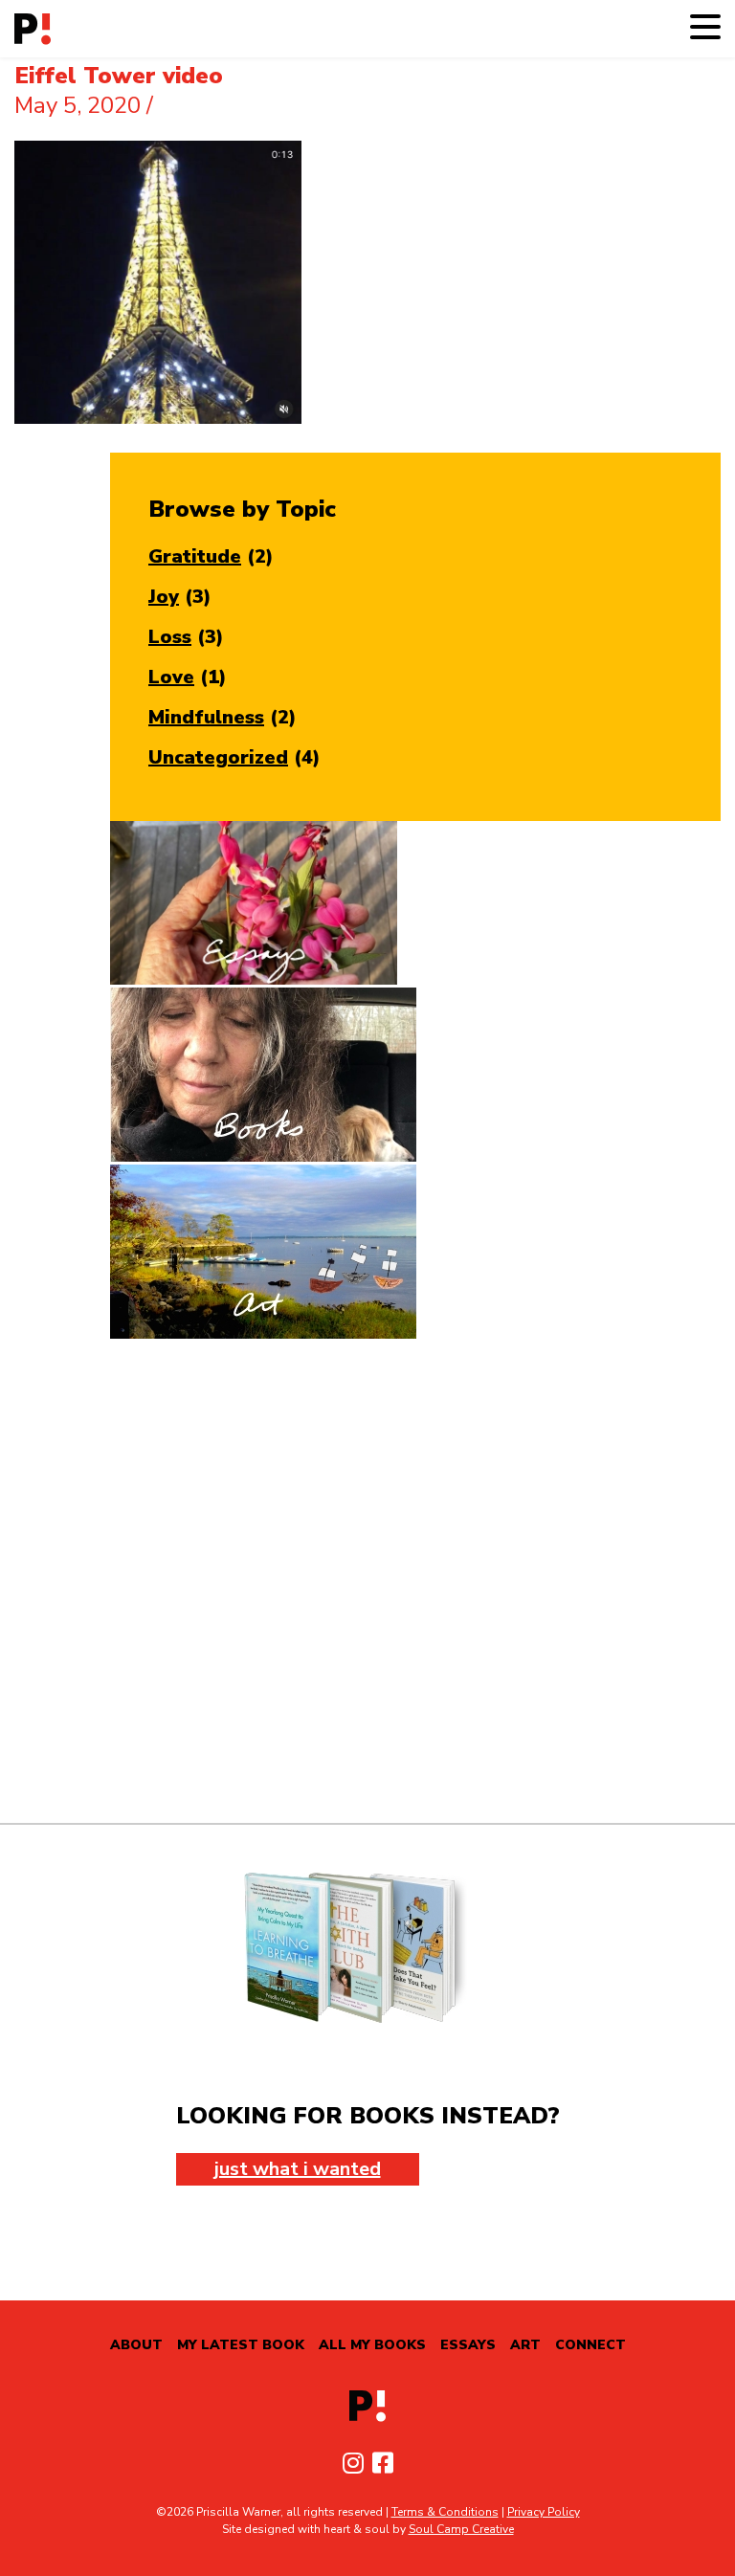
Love (171, 677)
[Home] (33, 29)
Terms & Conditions (445, 2512)
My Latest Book (241, 2345)
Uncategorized (218, 757)
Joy (164, 597)
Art (525, 2345)
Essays (468, 2345)
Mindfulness (206, 717)
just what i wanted (298, 2169)
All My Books (372, 2345)
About (136, 2345)
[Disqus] (367, 1581)
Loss (170, 637)
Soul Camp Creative (461, 2529)
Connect (590, 2345)
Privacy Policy (544, 2512)
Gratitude (195, 556)
